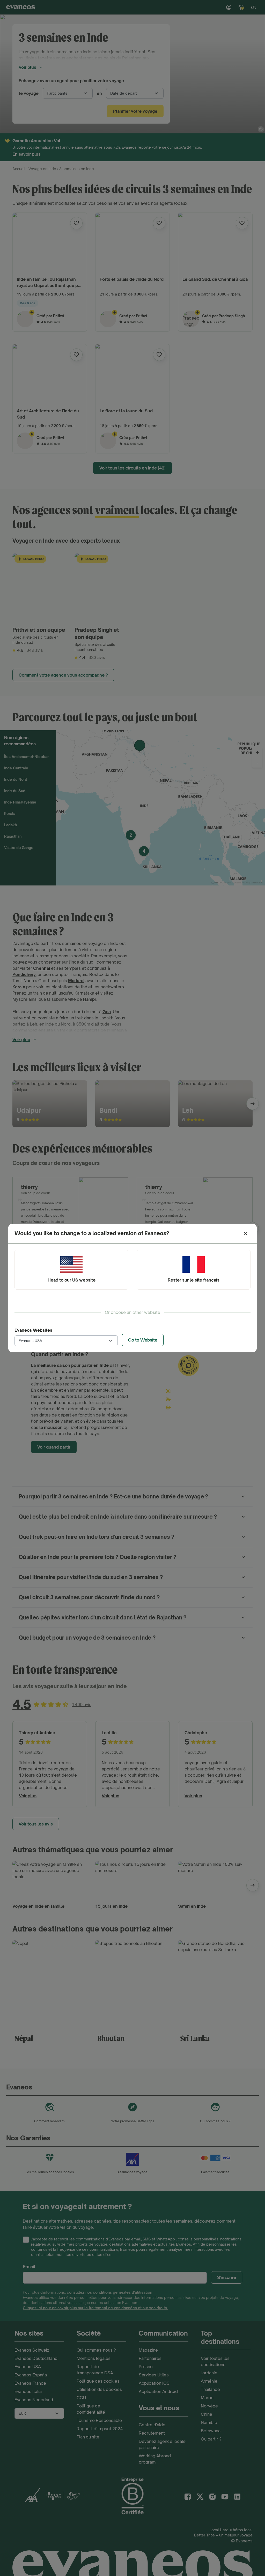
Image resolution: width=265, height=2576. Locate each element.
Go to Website (143, 1340)
